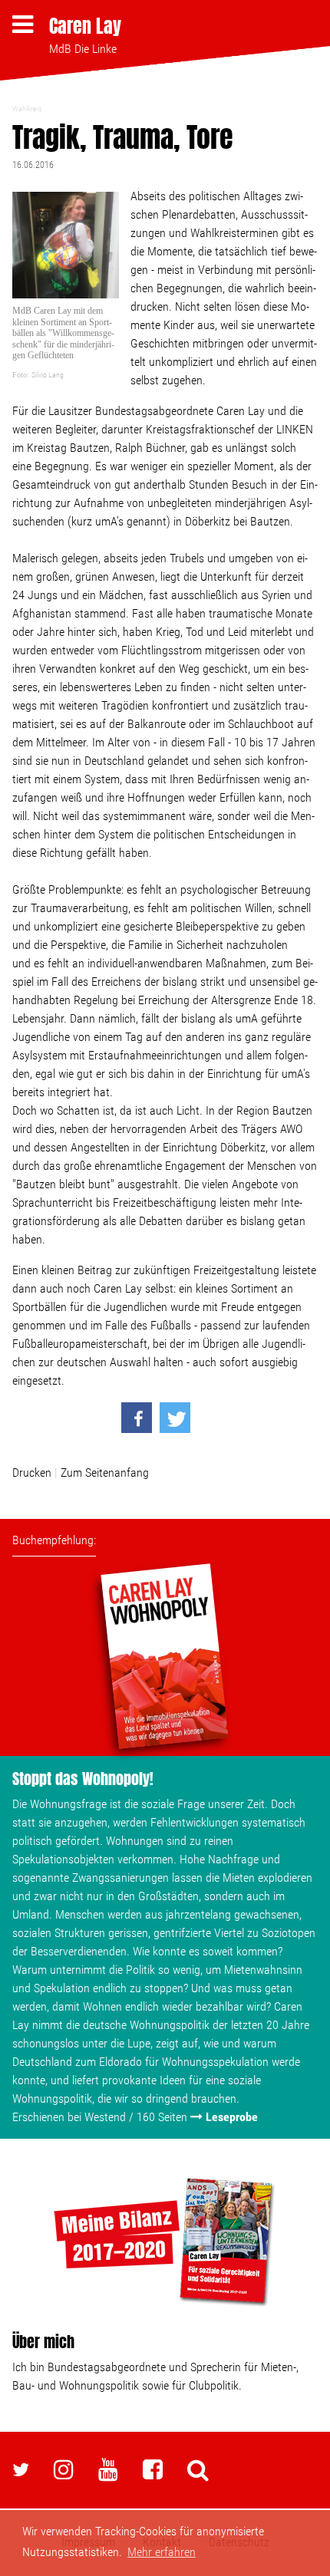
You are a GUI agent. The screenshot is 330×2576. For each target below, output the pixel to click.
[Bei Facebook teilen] (137, 1418)
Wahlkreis (27, 109)
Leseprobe (232, 2117)
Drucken (32, 1472)
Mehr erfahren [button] (162, 2552)
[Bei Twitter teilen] (175, 1418)
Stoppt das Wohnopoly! (83, 1779)
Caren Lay (85, 26)
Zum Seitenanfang (105, 1472)
